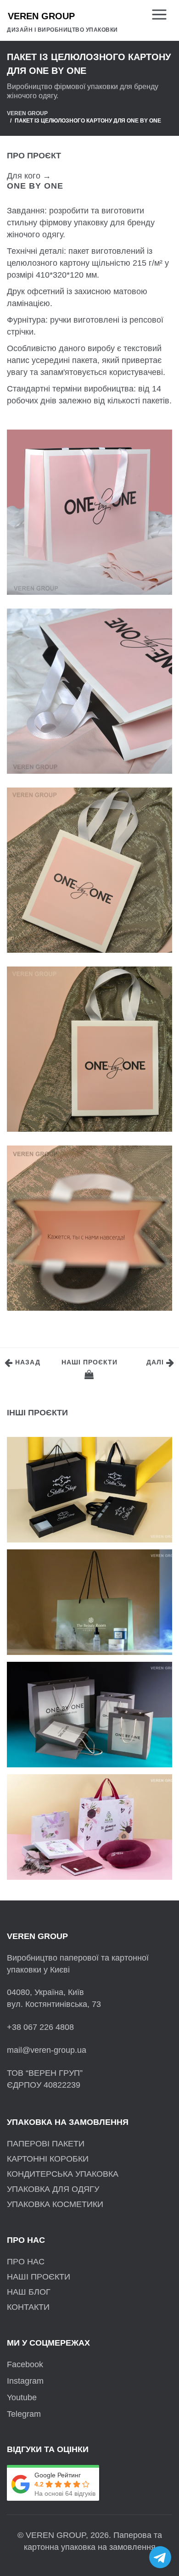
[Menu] (162, 15)
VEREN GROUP (27, 113)
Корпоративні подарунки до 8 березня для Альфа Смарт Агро (78, 1792)
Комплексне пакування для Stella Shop (87, 1455)
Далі (156, 1362)
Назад (27, 1362)
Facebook (25, 2364)
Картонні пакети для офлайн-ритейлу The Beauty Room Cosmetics (88, 1567)
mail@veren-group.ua (47, 2050)
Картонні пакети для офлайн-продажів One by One (77, 1680)
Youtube (22, 2397)
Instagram (25, 2381)
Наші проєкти (89, 1362)
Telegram (24, 2414)
